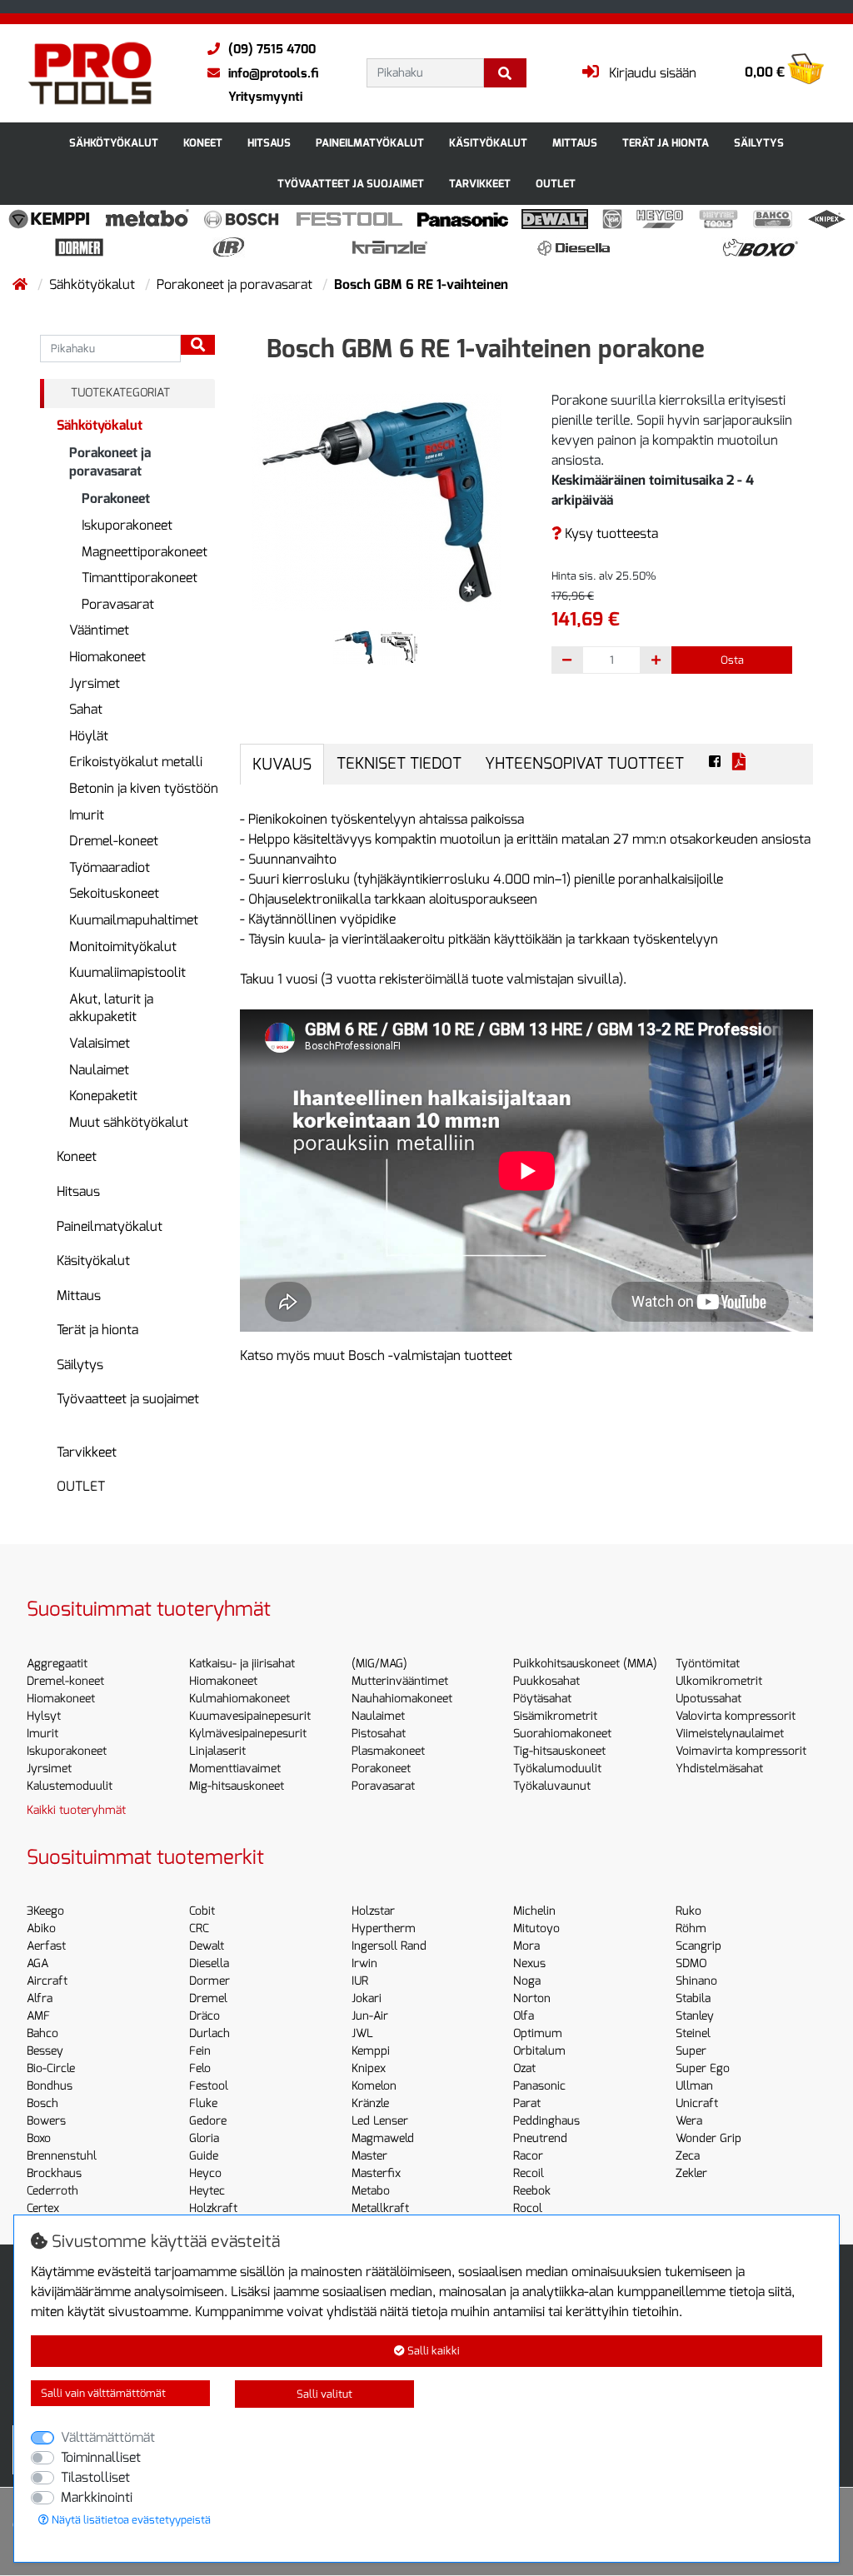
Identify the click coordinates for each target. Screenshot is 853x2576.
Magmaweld (383, 2138)
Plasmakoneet (388, 1751)
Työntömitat (708, 1664)
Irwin (364, 1963)
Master (369, 2156)
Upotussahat (708, 1699)
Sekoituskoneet (114, 893)
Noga (527, 1981)
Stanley (695, 2016)
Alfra (40, 1998)
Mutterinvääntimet (400, 1681)
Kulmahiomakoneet (239, 1699)
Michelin (534, 1911)
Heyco (205, 2173)
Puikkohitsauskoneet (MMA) (585, 1664)
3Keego (45, 1911)
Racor (528, 2156)
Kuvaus (282, 764)
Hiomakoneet (107, 657)
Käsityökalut (488, 143)
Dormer (210, 1981)
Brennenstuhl (62, 2156)
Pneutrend (540, 2138)
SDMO (691, 1963)
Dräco (205, 2016)
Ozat (524, 2068)
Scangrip (698, 1946)
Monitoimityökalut (123, 947)
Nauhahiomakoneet (402, 1699)
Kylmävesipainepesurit (248, 1734)
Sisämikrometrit (555, 1716)
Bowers (46, 2121)
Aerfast (46, 1946)
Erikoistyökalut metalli (136, 762)
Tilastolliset (95, 2477)
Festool (209, 2086)
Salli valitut (324, 2394)
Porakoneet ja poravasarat (236, 284)
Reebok (532, 2191)
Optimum (538, 2033)
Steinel (693, 2033)
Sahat (86, 709)
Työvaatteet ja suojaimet (351, 184)
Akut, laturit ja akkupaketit (111, 1008)
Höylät (89, 736)
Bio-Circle (51, 2068)
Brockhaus (54, 2173)
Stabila (693, 1998)
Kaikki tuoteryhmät (76, 1810)
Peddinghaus (546, 2121)
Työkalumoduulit (557, 1769)
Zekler (691, 2173)
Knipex (369, 2068)
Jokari (367, 1998)
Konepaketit (103, 1096)
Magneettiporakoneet (145, 552)
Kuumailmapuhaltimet (134, 920)
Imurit (87, 815)
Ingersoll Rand (389, 1946)
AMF (38, 2016)
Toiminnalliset (101, 2457)
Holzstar (373, 1911)
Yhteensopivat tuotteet (584, 763)
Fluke (203, 2103)
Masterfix (376, 2173)
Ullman (694, 2086)
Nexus (529, 1963)
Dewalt (207, 1946)
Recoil (529, 2173)
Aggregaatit (57, 1664)
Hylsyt (44, 1716)
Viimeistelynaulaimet (730, 1734)
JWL (362, 2033)
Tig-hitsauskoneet (559, 1751)
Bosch (42, 2103)
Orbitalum (539, 2051)
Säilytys (759, 143)
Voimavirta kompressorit (741, 1751)
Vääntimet (99, 630)
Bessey (45, 2051)
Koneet (203, 143)
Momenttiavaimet (235, 1769)
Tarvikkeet (480, 184)
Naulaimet (99, 1070)
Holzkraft (213, 2208)
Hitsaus (269, 143)
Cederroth (52, 2191)
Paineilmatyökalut (370, 143)
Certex (43, 2208)
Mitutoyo (536, 1928)
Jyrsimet (95, 683)
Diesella (209, 1963)
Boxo (39, 2138)
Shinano (696, 1981)
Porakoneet (116, 498)
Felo (200, 2068)
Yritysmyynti (265, 97)
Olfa (524, 2016)
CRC (199, 1928)
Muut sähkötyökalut (129, 1122)
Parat (527, 2103)
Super (691, 2051)
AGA (37, 1963)
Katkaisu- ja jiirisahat (242, 1664)
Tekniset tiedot (399, 763)
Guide (204, 2156)
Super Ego (703, 2068)
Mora (526, 1946)
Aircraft (47, 1981)
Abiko (41, 1928)
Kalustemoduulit (70, 1786)
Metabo (371, 2191)
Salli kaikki (432, 2351)
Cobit (202, 1911)
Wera (689, 2121)
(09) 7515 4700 (272, 49)
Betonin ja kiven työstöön (144, 788)
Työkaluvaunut (552, 1786)
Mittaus (575, 143)
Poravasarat (118, 604)
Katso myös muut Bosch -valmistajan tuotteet (376, 1355)
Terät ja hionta (666, 143)
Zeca (688, 2156)
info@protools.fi (273, 73)
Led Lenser (380, 2121)
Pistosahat (379, 1734)
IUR (360, 1981)
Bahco (42, 2033)
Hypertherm (384, 1928)
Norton (532, 1998)
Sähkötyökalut (114, 143)
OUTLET (556, 184)
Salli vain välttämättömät (103, 2393)
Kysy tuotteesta (610, 533)
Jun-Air (370, 2016)
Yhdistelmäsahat (719, 1769)
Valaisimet (100, 1043)
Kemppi (371, 2051)
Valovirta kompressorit (736, 1716)
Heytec (207, 2191)
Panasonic (539, 2086)
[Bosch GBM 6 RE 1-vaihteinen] (377, 501)
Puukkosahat (546, 1681)
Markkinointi (97, 2497)
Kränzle (370, 2103)
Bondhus (50, 2086)
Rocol (528, 2208)
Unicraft (697, 2103)
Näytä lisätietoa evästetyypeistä (130, 2520)
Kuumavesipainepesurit (250, 1716)
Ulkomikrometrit (719, 1681)
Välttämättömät (108, 2437)
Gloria (204, 2138)
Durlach (210, 2033)
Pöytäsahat (542, 1699)
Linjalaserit (217, 1751)
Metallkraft (380, 2208)
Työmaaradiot (110, 867)
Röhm (691, 1928)
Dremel (208, 1998)
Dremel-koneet (114, 841)
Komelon (374, 2086)
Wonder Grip (708, 2138)
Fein (200, 2051)
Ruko (688, 1911)
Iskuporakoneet (127, 525)
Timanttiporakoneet (140, 578)
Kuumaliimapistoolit (127, 972)
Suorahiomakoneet (562, 1734)
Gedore (208, 2121)
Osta (732, 660)
